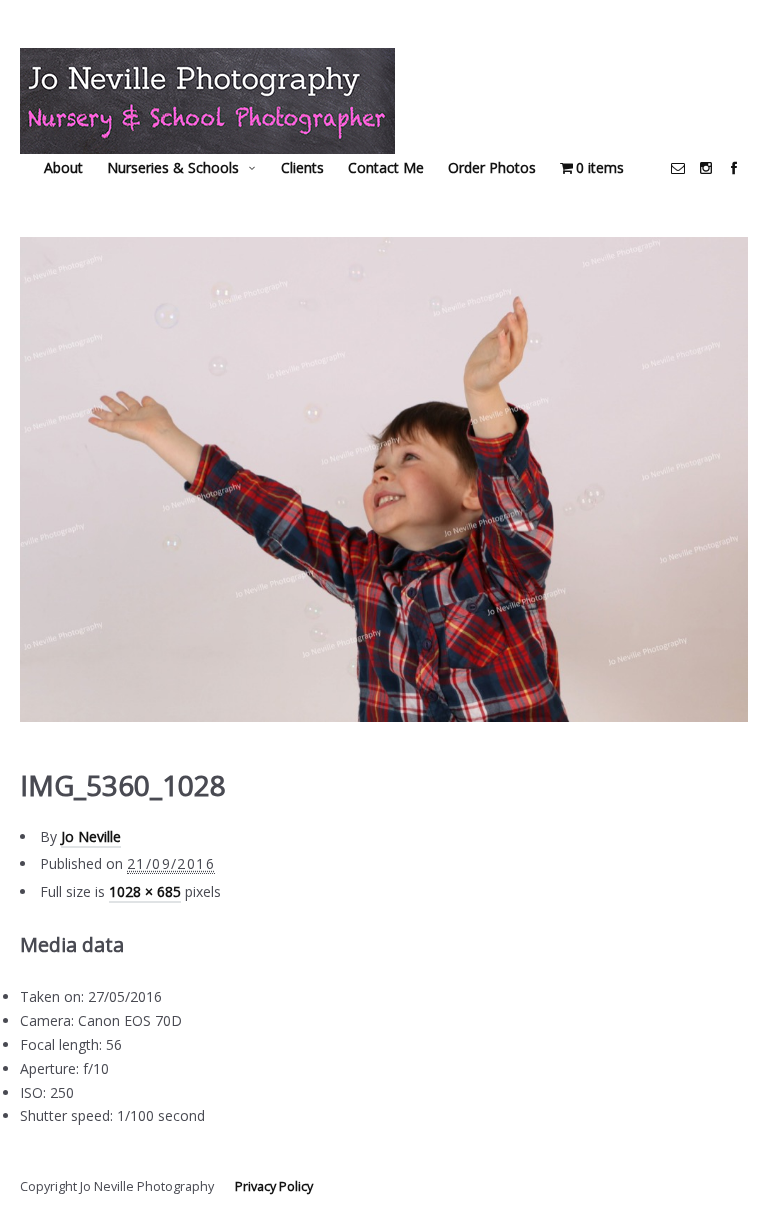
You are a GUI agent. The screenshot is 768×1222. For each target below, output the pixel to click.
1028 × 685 (145, 891)
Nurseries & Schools (173, 167)
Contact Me (386, 167)
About (63, 167)
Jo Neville (91, 836)
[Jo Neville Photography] (207, 101)
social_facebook (734, 168)
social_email (678, 168)
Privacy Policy (274, 1186)
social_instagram (706, 168)
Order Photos (492, 167)
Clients (302, 167)
